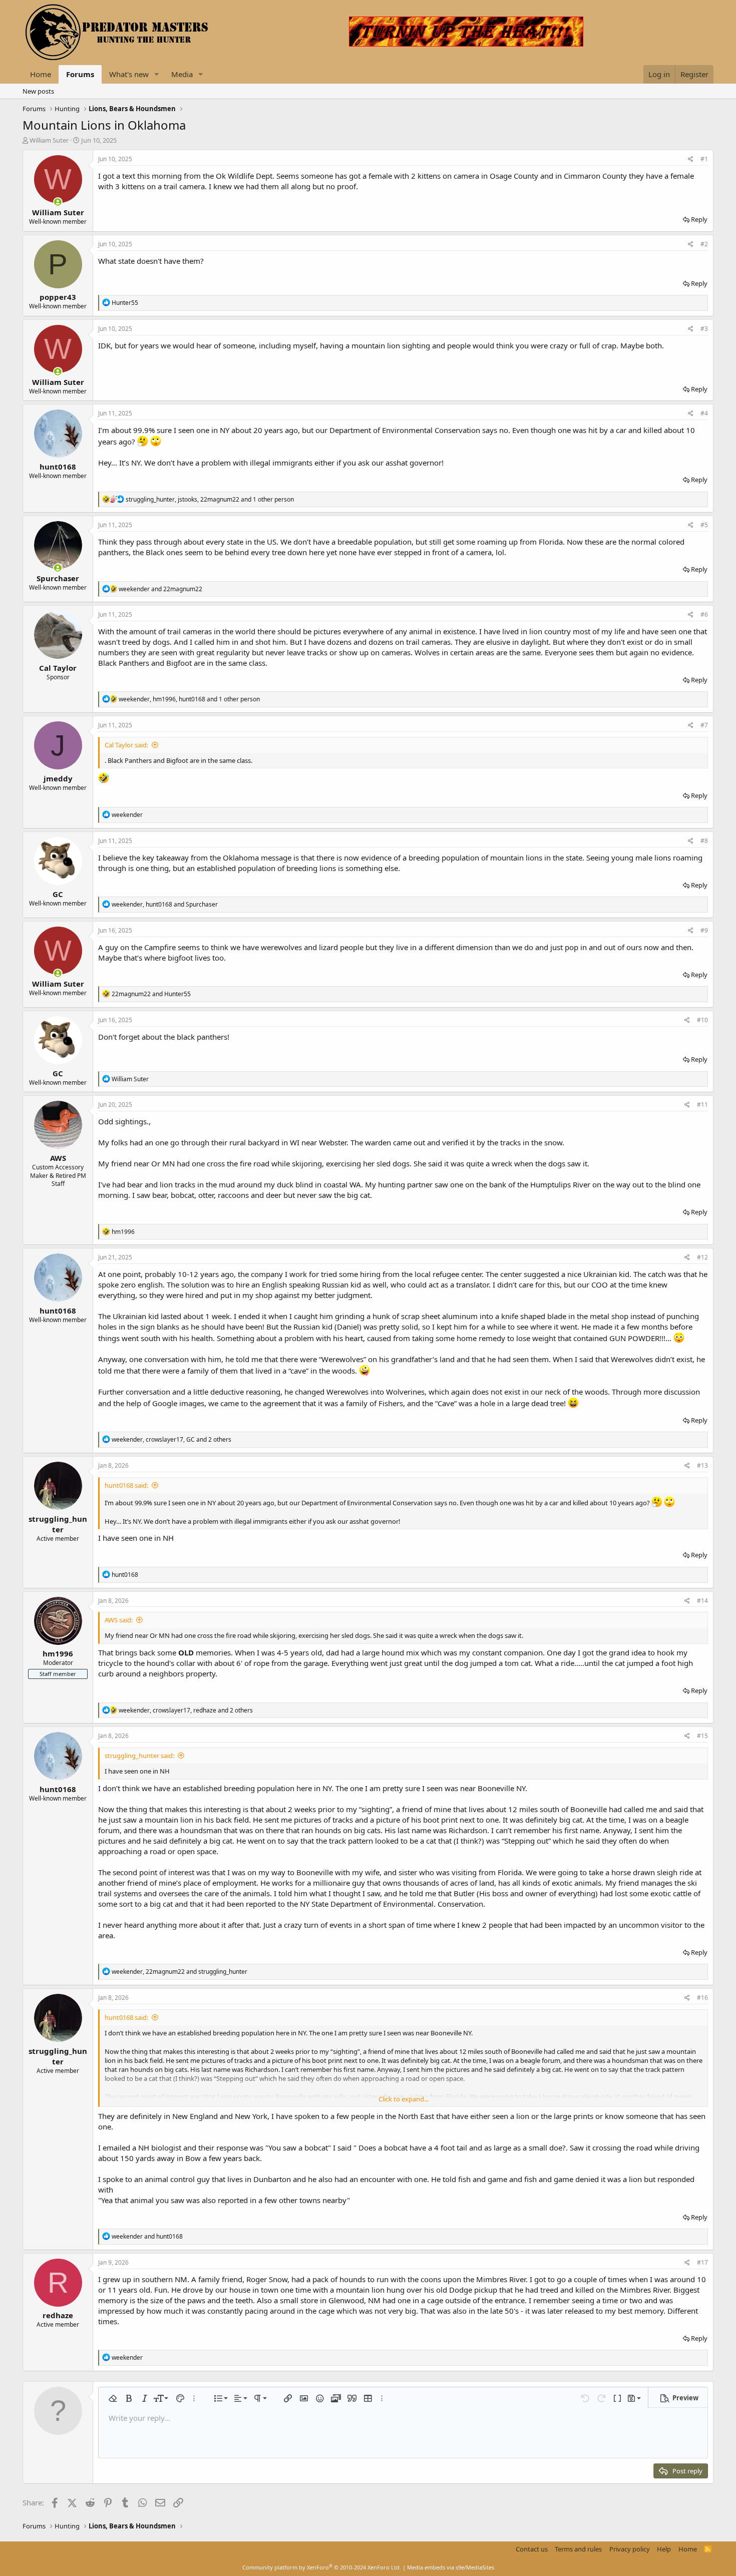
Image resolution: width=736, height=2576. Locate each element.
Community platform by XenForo (322, 2567)
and (160, 589)
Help (664, 2549)
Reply (699, 219)
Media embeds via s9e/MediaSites (451, 2567)
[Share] (691, 159)
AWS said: (119, 1620)
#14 (702, 1601)
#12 (702, 1257)
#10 (702, 1020)
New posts (38, 91)
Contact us (532, 2549)
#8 (704, 841)
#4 (704, 413)
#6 (704, 614)
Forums (80, 74)
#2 (704, 244)
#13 (702, 1465)
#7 (704, 725)
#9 (704, 930)
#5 (704, 525)
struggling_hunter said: (139, 1756)
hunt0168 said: (126, 1485)
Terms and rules (578, 2549)
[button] (157, 74)
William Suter (49, 140)
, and (165, 904)
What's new (129, 74)
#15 (702, 1736)
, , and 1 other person (210, 499)
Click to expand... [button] (404, 2099)
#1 (704, 159)
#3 (704, 329)
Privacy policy (630, 2549)
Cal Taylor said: (126, 745)
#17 (702, 2262)
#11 (702, 1105)
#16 (702, 1998)
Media (182, 74)
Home (41, 74)
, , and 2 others (171, 1439)
